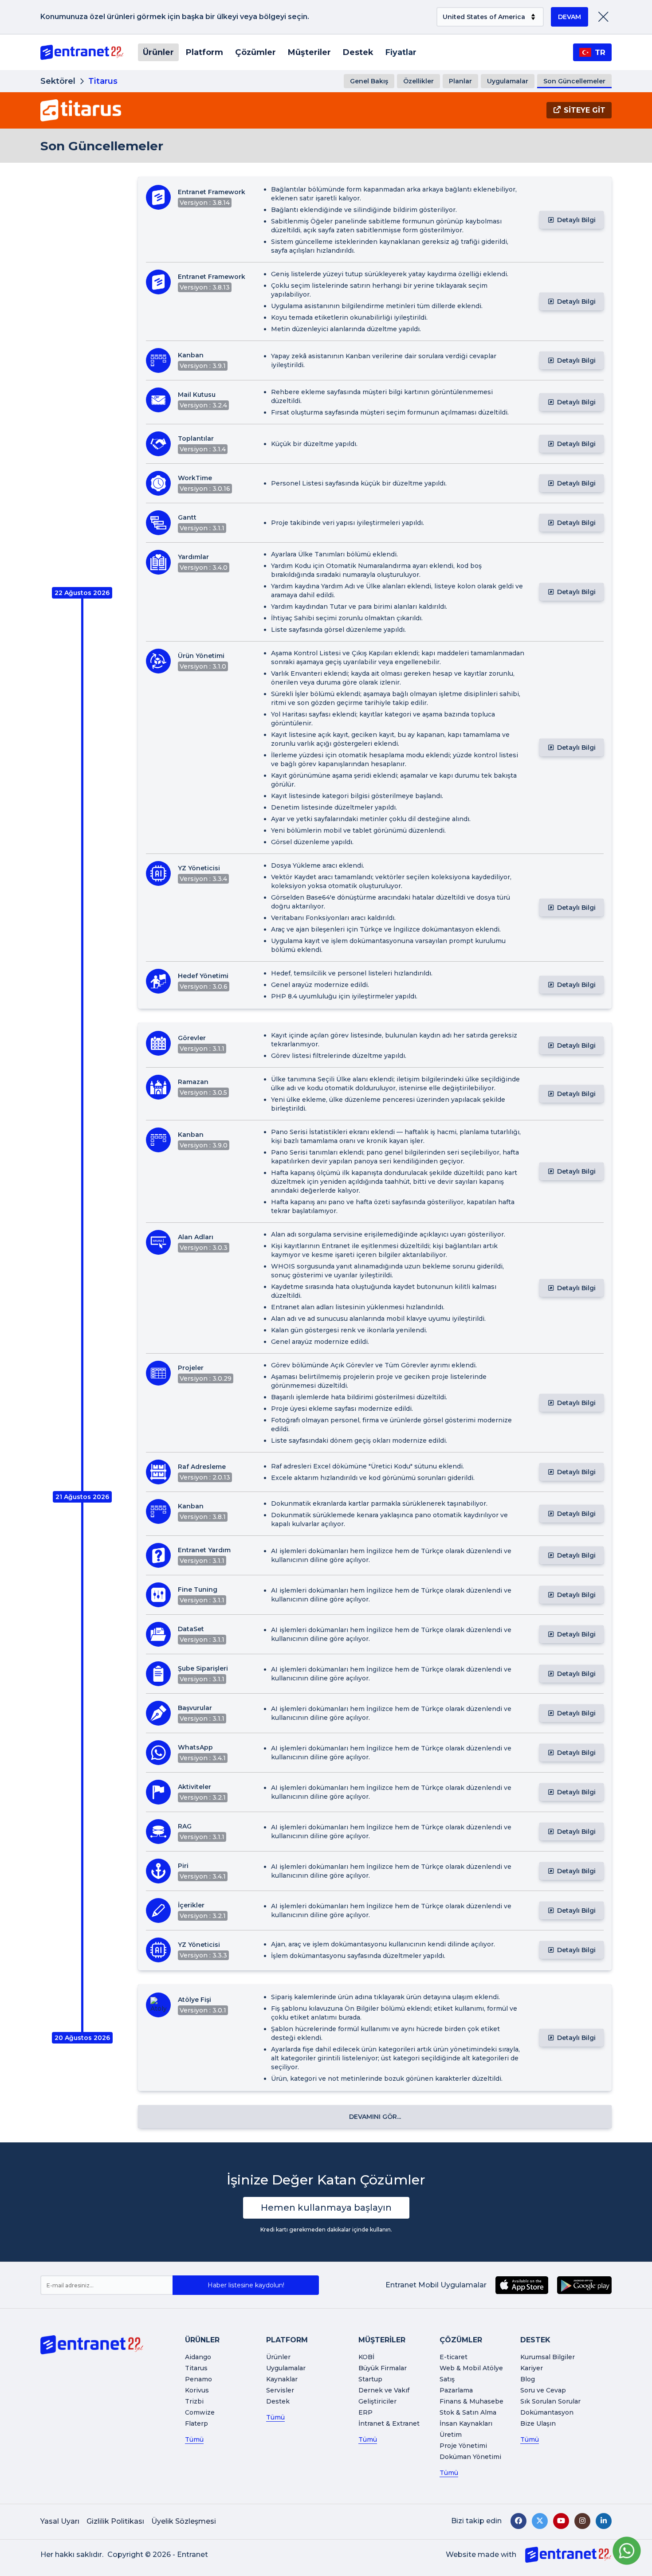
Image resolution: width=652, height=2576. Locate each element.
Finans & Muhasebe (471, 2401)
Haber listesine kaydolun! (246, 2285)
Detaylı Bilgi (576, 220)
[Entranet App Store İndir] (522, 2285)
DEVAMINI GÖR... (375, 2117)
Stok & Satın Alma (468, 2412)
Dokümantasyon (547, 2412)
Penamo (198, 2379)
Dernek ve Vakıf (384, 2390)
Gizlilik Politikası (115, 2521)
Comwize (200, 2412)
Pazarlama (456, 2390)
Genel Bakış (369, 81)
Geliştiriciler (377, 2401)
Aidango (198, 2357)
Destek (358, 52)
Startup (370, 2379)
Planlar (460, 81)
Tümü (194, 2439)
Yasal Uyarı (60, 2521)
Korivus (197, 2390)
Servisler (280, 2390)
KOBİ (366, 2357)
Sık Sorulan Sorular (550, 2401)
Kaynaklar (282, 2379)
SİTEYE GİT (585, 110)
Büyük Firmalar (383, 2368)
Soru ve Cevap (543, 2390)
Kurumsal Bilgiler (548, 2357)
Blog (528, 2379)
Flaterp (196, 2423)
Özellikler (418, 81)
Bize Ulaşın (538, 2423)
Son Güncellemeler (574, 81)
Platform (204, 52)
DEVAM (570, 17)
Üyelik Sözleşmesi (184, 2521)
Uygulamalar (508, 81)
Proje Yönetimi (463, 2446)
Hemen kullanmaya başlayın (326, 2208)
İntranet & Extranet (389, 2423)
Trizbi (194, 2401)
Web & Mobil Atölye (471, 2368)
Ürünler (158, 52)
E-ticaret (454, 2357)
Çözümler (255, 52)
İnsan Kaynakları (466, 2423)
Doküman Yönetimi (470, 2457)
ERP (365, 2412)
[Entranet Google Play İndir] (584, 2285)
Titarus (196, 2368)
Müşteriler (309, 52)
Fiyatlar (401, 52)
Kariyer (532, 2368)
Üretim (451, 2435)
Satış (447, 2379)
